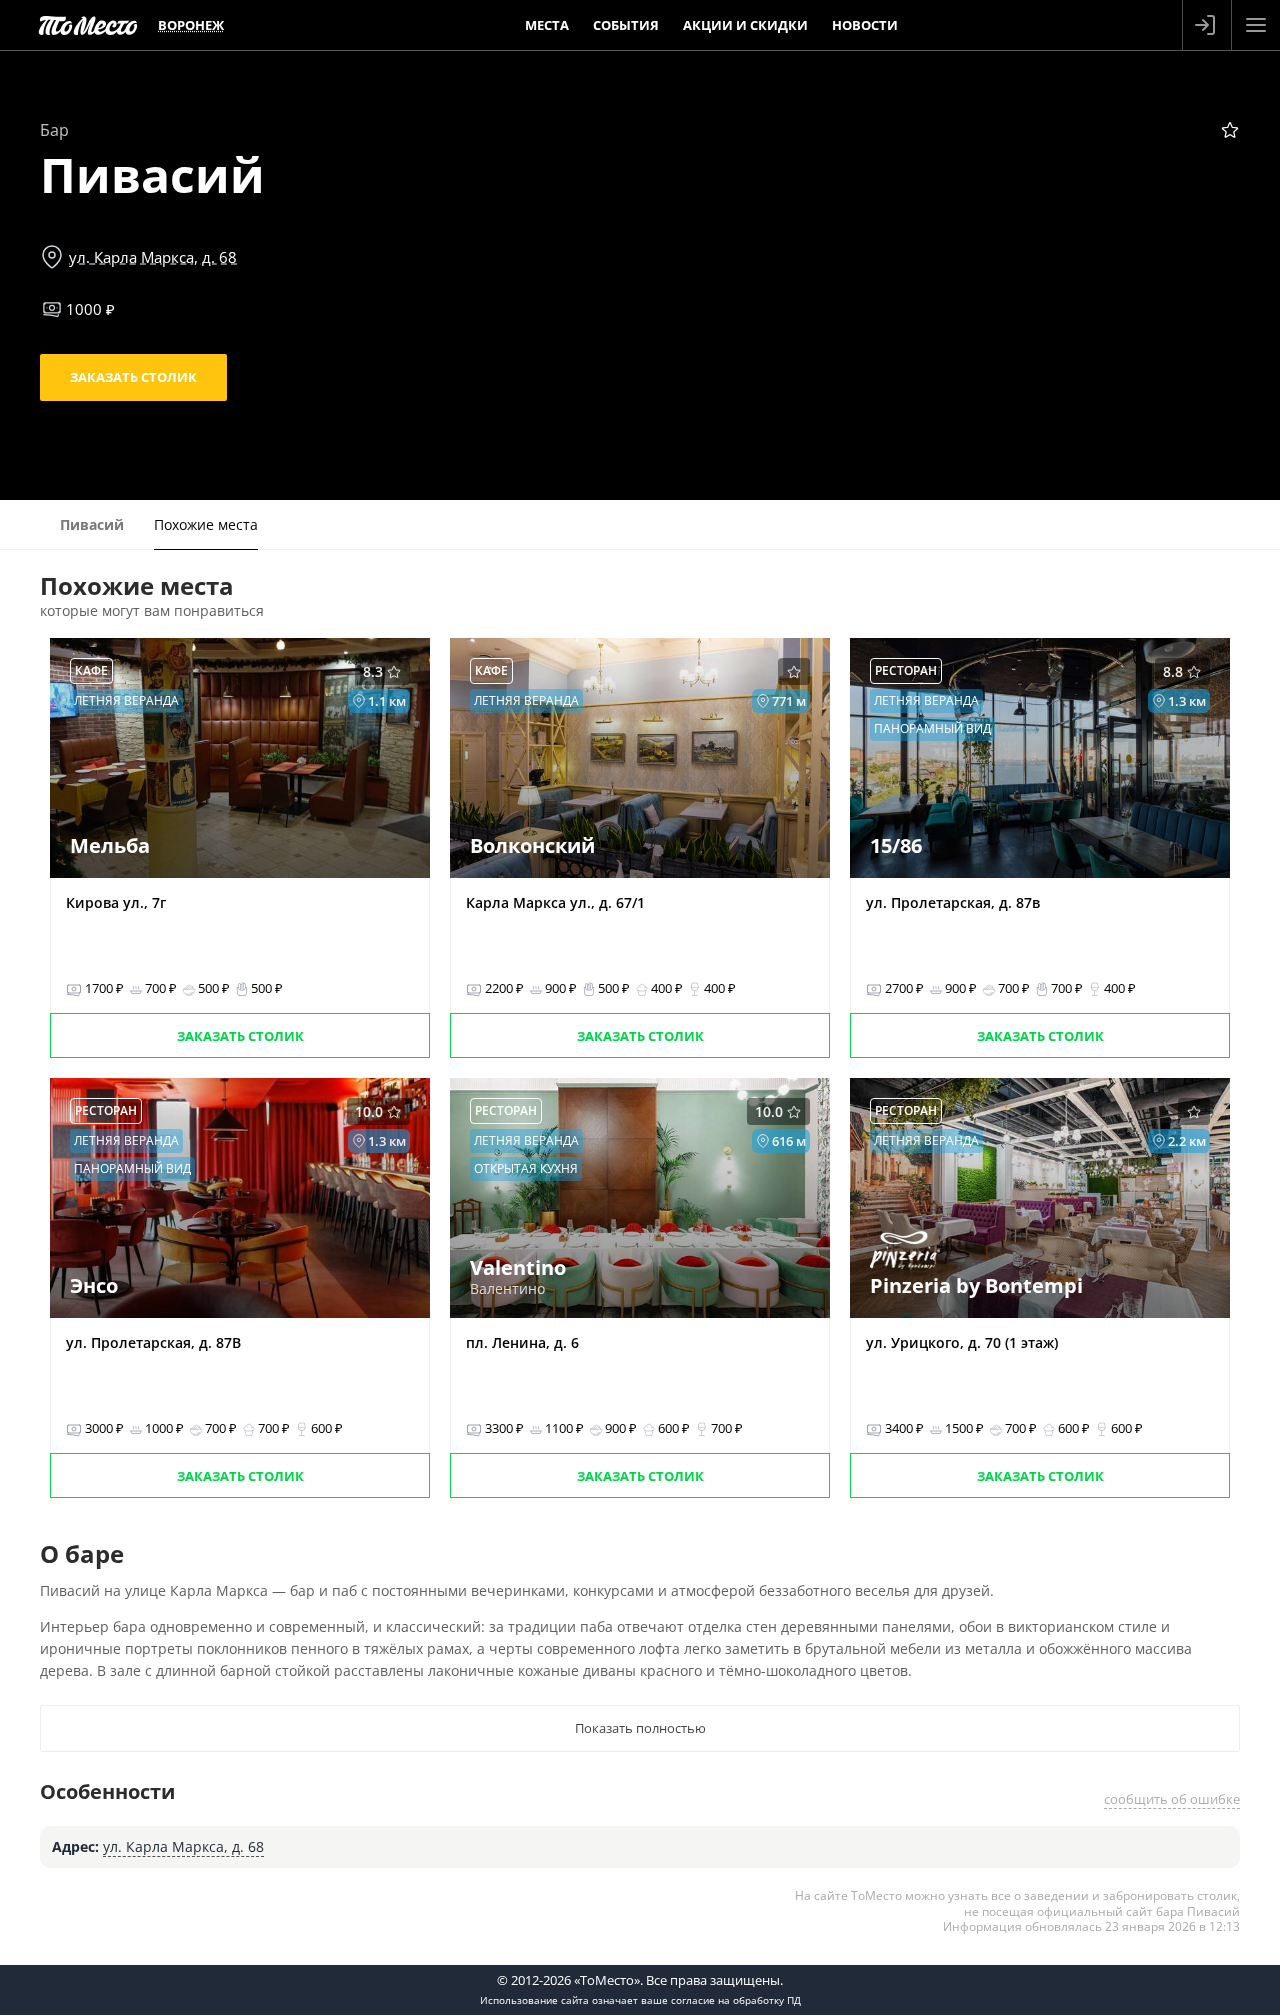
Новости (865, 25)
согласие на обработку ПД (736, 2000)
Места (547, 25)
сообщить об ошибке (1172, 1799)
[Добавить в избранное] (1230, 130)
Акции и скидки (745, 25)
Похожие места (206, 524)
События (626, 25)
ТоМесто (88, 25)
